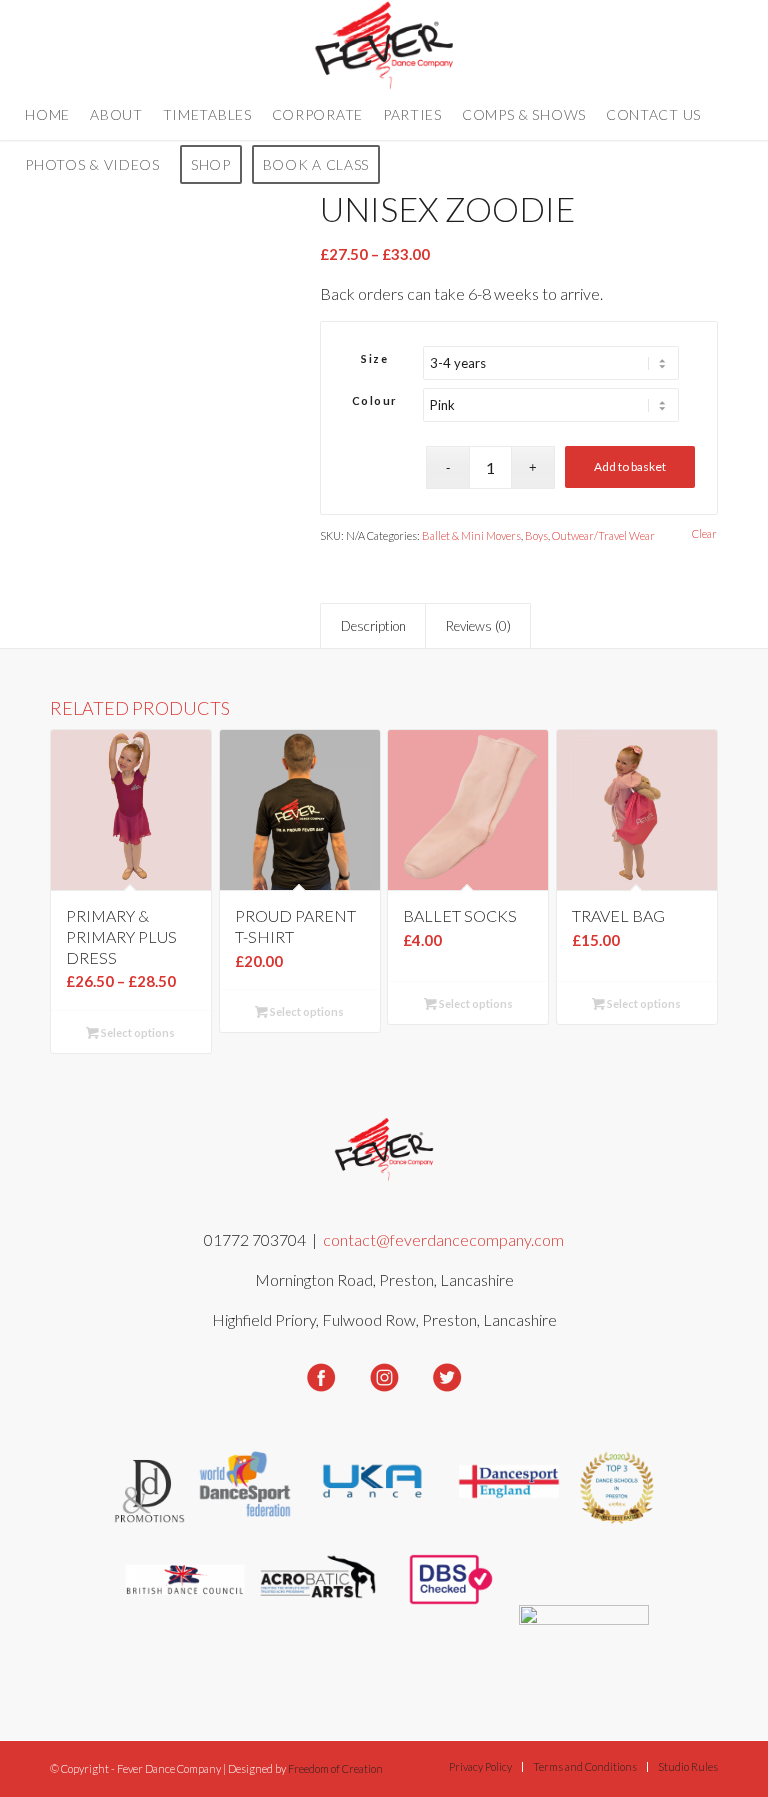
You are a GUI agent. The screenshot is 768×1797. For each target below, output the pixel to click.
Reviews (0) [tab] (478, 626)
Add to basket (630, 466)
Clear (704, 533)
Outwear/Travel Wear (603, 535)
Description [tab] (373, 626)
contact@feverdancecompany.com (443, 1239)
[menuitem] (47, 115)
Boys (536, 535)
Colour (375, 400)
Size (374, 358)
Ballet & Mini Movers (471, 535)
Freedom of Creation (335, 1768)
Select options (137, 1032)
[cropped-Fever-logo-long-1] (384, 45)
